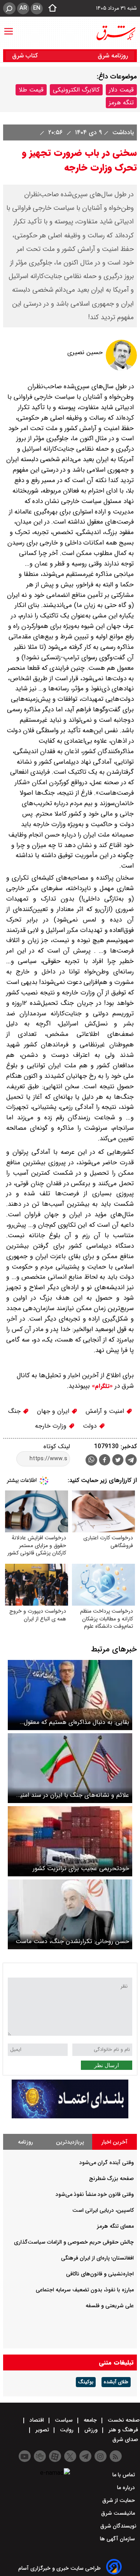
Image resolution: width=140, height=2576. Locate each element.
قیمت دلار (121, 90)
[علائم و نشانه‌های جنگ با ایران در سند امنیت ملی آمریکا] (70, 1768)
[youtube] (25, 2456)
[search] (9, 8)
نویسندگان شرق (118, 2526)
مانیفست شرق (119, 2513)
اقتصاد (37, 2420)
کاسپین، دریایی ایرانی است (103, 2210)
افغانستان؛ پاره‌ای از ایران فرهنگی (97, 2258)
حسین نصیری (85, 352)
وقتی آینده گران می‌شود (107, 2163)
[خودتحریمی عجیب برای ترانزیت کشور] (70, 1841)
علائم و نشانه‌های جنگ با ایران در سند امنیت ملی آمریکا (72, 1795)
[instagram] (101, 2456)
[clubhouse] (40, 2456)
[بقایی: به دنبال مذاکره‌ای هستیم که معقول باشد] (70, 1695)
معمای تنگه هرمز (115, 2226)
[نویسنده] (121, 369)
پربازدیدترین (70, 2142)
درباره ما (127, 2488)
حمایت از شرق (119, 2500)
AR (23, 8)
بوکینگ (86, 2382)
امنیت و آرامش (106, 1411)
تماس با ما (124, 2475)
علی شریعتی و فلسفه (110, 2306)
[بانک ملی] (70, 2117)
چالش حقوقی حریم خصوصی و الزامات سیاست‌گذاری (74, 2242)
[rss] (116, 2456)
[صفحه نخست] (50, 9)
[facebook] (105, 1461)
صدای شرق (126, 2439)
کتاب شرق (26, 56)
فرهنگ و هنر (123, 2430)
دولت (91, 1426)
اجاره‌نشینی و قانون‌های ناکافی (100, 2274)
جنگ (15, 1411)
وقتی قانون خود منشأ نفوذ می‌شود (95, 2194)
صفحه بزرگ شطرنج (111, 2178)
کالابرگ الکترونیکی (76, 90)
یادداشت (122, 132)
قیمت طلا (31, 90)
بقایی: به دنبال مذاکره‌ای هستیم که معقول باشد (76, 1722)
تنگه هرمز (121, 103)
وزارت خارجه (52, 1426)
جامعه (90, 2420)
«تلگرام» (101, 1386)
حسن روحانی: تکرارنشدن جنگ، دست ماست (72, 1941)
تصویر (42, 2430)
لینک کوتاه (57, 1446)
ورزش (91, 2430)
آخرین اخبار (115, 2142)
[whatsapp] (91, 1460)
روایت (67, 2430)
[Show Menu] (9, 28)
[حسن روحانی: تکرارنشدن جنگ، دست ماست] (70, 1915)
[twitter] (118, 1461)
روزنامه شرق (113, 56)
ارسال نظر (107, 2065)
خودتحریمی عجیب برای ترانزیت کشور (81, 1868)
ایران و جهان (54, 1411)
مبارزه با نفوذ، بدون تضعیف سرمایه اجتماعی (85, 2290)
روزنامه (25, 2142)
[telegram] (131, 1461)
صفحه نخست (123, 2420)
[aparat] (55, 2456)
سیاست (64, 2420)
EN (37, 8)
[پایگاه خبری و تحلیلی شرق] (115, 33)
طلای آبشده (116, 2382)
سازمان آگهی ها (118, 2539)
